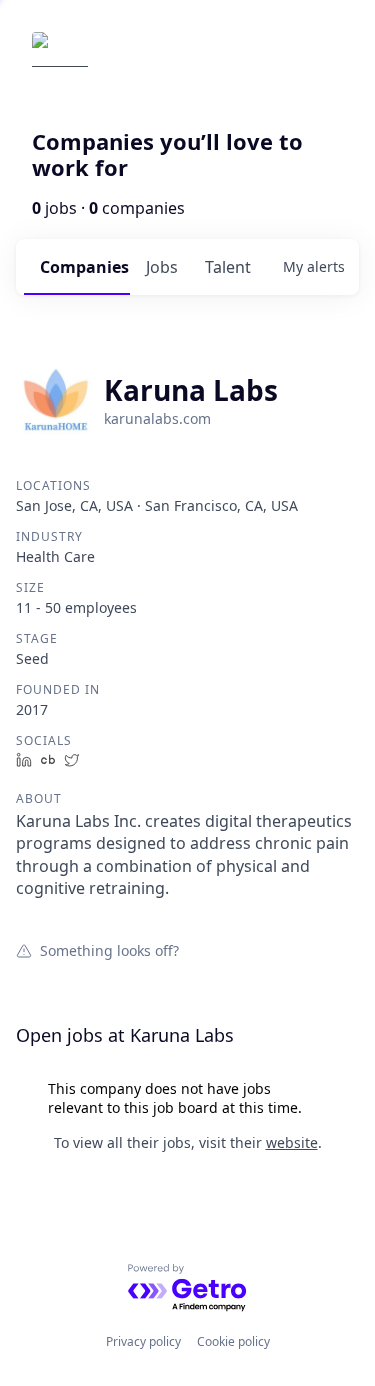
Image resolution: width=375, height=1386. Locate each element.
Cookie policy (233, 1341)
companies (84, 267)
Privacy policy (143, 1341)
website (292, 1142)
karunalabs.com (157, 418)
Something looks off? (109, 950)
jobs (162, 267)
